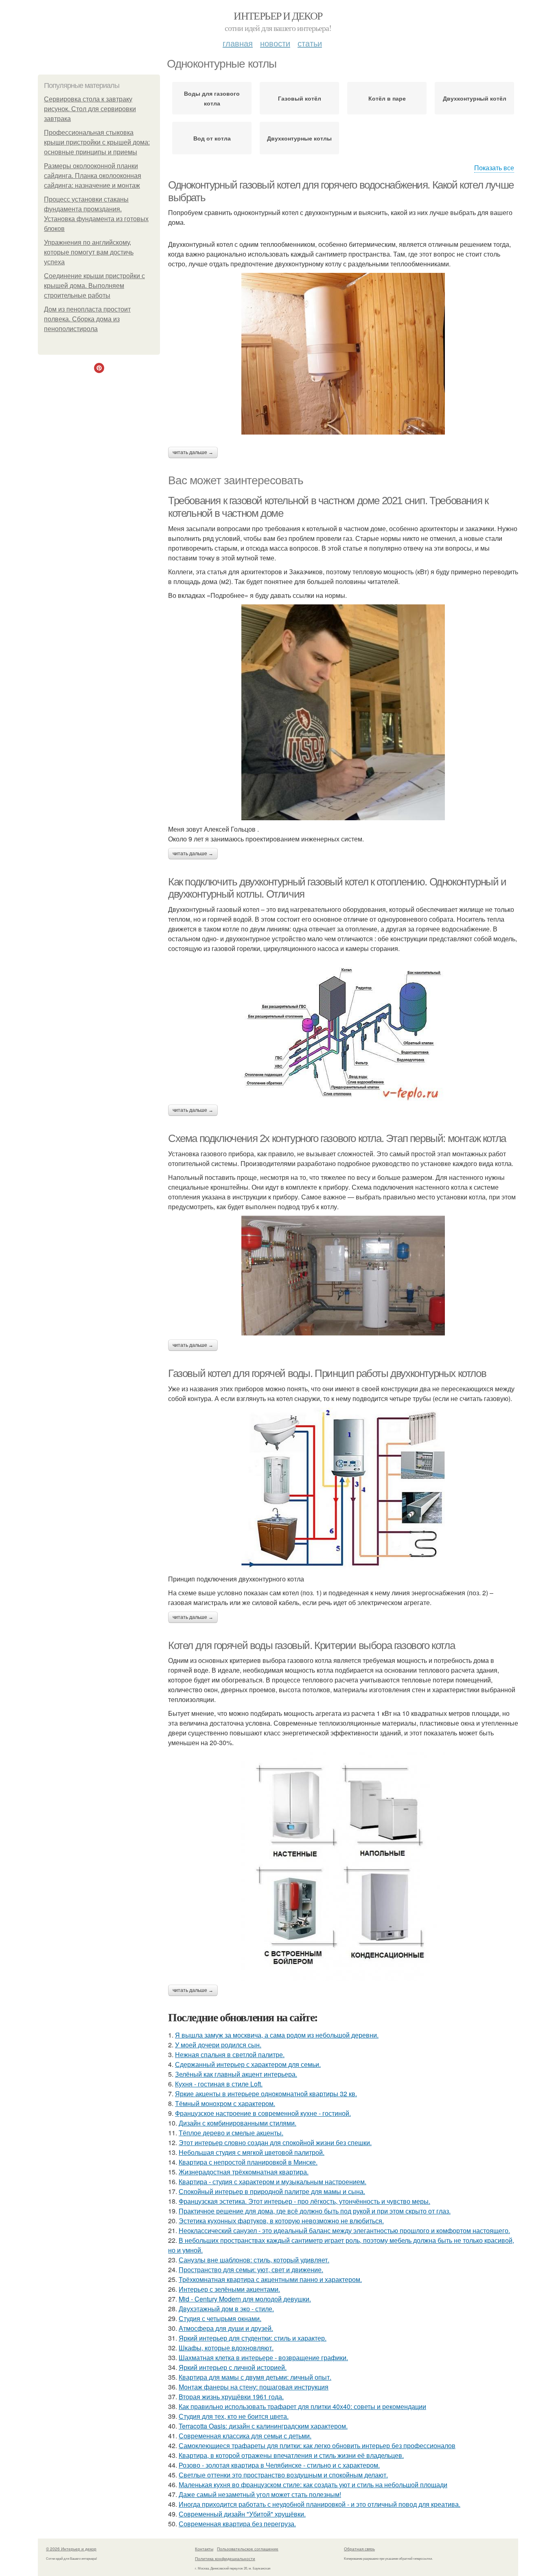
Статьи (310, 43)
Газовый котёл (300, 98)
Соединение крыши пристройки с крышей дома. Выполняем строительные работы (94, 286)
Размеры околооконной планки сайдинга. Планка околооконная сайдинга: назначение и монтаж (93, 176)
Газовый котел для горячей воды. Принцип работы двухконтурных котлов (327, 1373)
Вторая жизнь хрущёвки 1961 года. (231, 2397)
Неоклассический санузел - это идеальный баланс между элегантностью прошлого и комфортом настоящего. (344, 2230)
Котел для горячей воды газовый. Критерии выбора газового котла (311, 1645)
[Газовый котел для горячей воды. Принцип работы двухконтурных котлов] (343, 1489)
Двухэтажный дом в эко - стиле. (226, 2309)
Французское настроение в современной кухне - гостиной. (263, 2113)
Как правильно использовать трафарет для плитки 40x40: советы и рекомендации (302, 2406)
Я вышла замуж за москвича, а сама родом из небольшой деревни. (277, 2035)
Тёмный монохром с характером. (225, 2103)
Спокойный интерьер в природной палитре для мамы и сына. (272, 2191)
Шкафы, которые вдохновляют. (226, 2348)
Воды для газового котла (212, 98)
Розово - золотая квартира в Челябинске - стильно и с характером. (279, 2465)
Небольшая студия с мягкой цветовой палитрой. (252, 2152)
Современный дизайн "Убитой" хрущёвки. (242, 2514)
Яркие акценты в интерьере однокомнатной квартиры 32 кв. (266, 2094)
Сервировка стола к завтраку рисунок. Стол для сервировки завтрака (90, 109)
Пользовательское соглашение (248, 2549)
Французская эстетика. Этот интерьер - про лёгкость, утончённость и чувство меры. (304, 2201)
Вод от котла (212, 138)
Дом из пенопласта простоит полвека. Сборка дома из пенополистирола (87, 319)
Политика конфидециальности (225, 2558)
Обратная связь (359, 2549)
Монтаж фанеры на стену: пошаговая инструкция (254, 2387)
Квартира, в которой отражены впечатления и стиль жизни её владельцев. (291, 2455)
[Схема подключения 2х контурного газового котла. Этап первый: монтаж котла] (343, 1276)
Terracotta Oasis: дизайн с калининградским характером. (263, 2426)
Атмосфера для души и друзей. (226, 2328)
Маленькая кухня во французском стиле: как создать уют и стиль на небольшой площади (313, 2485)
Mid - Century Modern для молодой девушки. (245, 2299)
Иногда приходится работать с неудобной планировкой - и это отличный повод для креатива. (320, 2504)
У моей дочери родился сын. (218, 2045)
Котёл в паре (387, 98)
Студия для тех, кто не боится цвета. (234, 2416)
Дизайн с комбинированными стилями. (238, 2123)
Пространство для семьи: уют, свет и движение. (251, 2270)
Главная (238, 43)
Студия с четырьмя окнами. (220, 2318)
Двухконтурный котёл (475, 98)
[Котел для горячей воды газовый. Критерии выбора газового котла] (343, 1866)
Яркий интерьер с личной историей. (233, 2367)
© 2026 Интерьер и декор (71, 2549)
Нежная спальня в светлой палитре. (230, 2054)
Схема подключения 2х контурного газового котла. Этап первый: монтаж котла (337, 1138)
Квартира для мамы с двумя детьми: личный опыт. (255, 2377)
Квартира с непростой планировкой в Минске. (248, 2162)
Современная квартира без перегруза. (237, 2524)
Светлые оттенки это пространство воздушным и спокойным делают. (283, 2475)
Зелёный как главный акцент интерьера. (236, 2074)
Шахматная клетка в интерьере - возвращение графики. (263, 2357)
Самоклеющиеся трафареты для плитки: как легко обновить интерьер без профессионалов (317, 2445)
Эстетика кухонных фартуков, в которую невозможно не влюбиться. (281, 2221)
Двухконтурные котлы (299, 138)
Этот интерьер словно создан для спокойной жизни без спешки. (275, 2142)
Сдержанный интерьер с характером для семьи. (248, 2064)
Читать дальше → (193, 452)
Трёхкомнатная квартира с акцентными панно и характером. (270, 2279)
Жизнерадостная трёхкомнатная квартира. (244, 2172)
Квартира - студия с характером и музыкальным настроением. (273, 2182)
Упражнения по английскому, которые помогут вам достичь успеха (89, 252)
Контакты (204, 2549)
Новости (275, 43)
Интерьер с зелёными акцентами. (229, 2289)
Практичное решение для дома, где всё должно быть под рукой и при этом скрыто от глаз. (315, 2211)
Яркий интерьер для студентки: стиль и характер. (253, 2338)
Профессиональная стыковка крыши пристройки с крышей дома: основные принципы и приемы (97, 142)
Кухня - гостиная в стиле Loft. (219, 2084)
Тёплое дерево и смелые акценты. (231, 2133)
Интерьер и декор (278, 15)
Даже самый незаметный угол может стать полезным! (260, 2494)
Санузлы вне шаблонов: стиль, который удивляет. (254, 2260)
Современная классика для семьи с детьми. (245, 2436)
